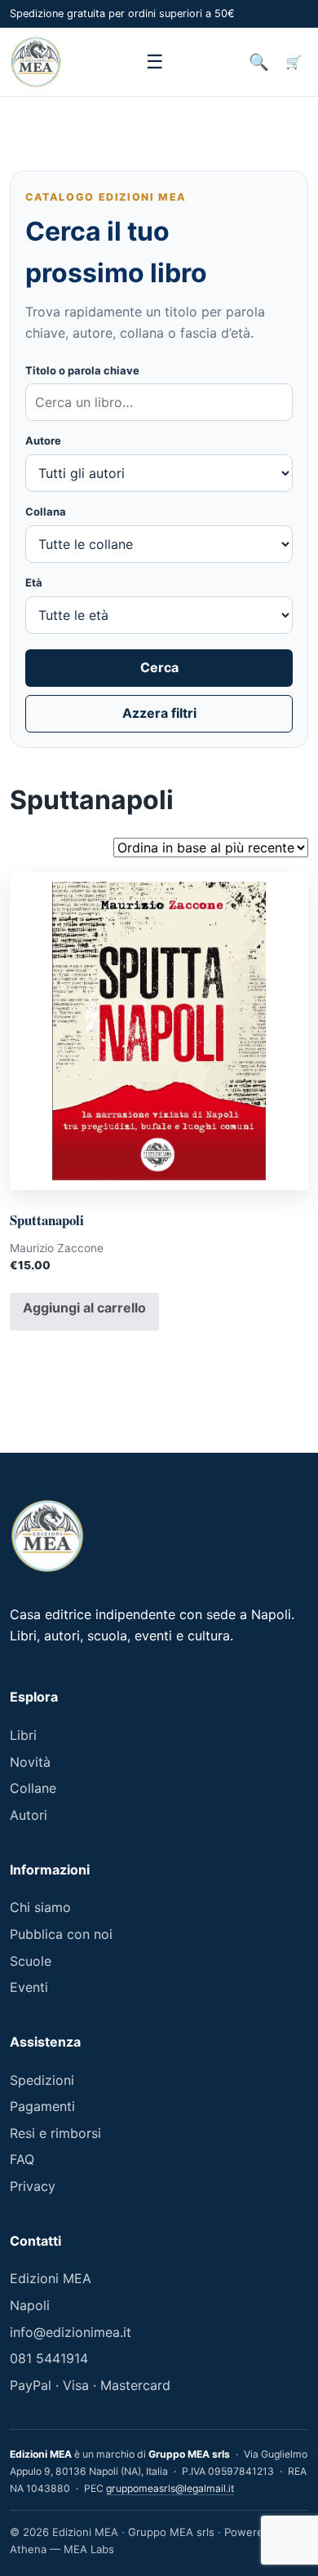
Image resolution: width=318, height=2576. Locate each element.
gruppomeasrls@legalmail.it (170, 2488)
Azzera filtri (159, 713)
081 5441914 (49, 2358)
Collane (33, 1788)
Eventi (29, 1987)
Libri (23, 1735)
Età (34, 582)
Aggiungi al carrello (84, 1308)
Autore (43, 440)
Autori (29, 1815)
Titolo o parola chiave (82, 370)
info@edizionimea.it (71, 2332)
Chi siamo (40, 1907)
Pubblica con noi (61, 1934)
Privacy (33, 2186)
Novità (30, 1762)
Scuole (31, 1961)
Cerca (159, 667)
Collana (46, 511)
